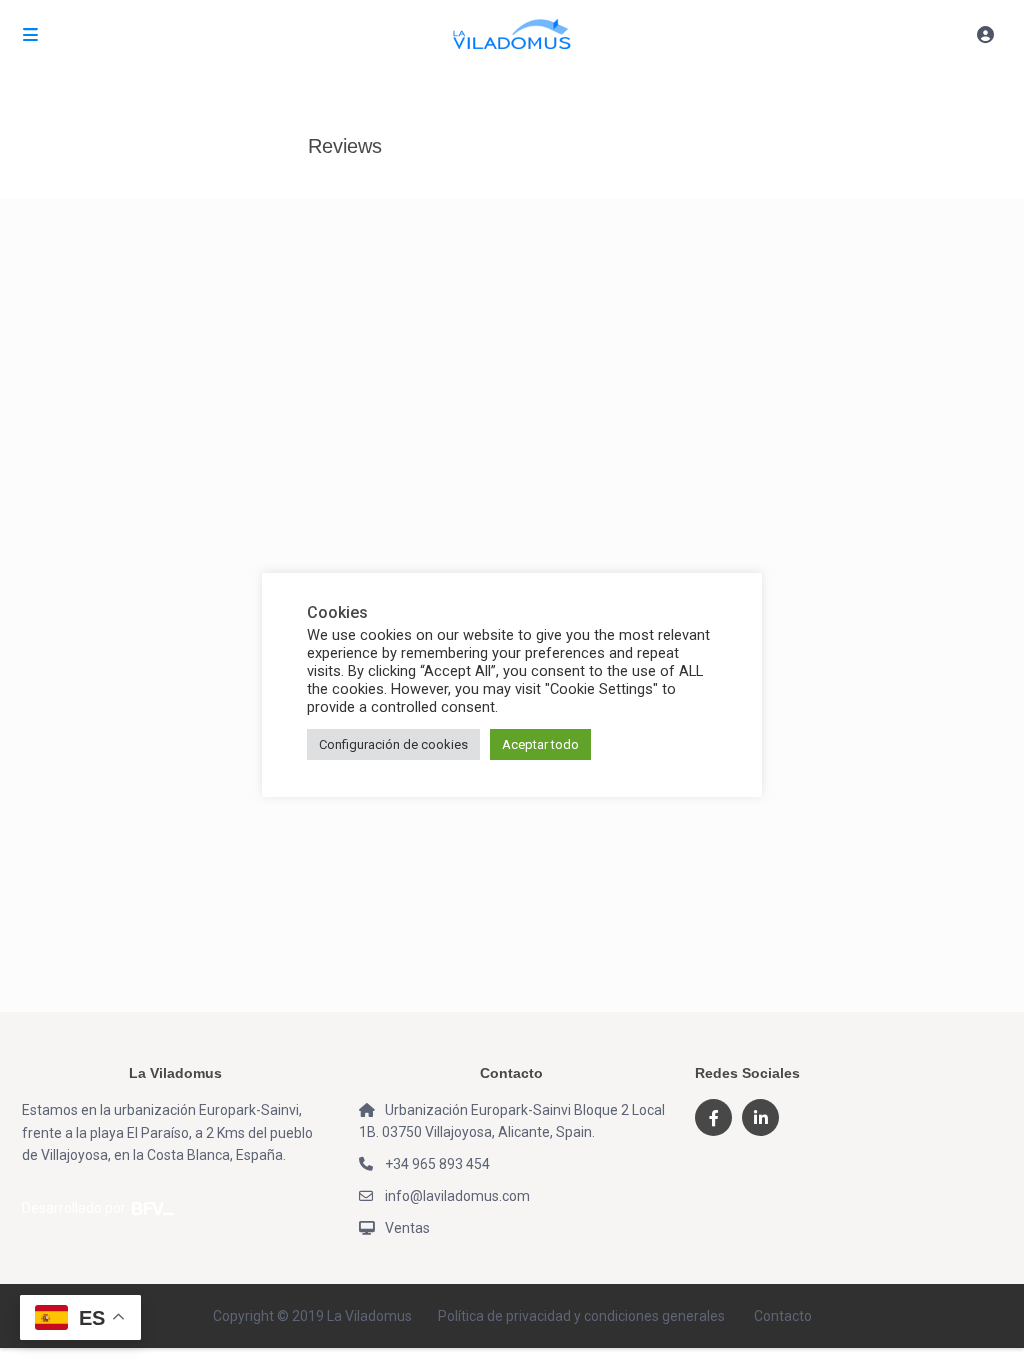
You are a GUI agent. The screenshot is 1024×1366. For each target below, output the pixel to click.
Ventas (407, 1228)
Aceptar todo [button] (540, 744)
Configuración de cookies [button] (393, 744)
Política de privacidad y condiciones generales (581, 1316)
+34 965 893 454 (437, 1164)
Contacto (783, 1316)
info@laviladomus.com (457, 1196)
